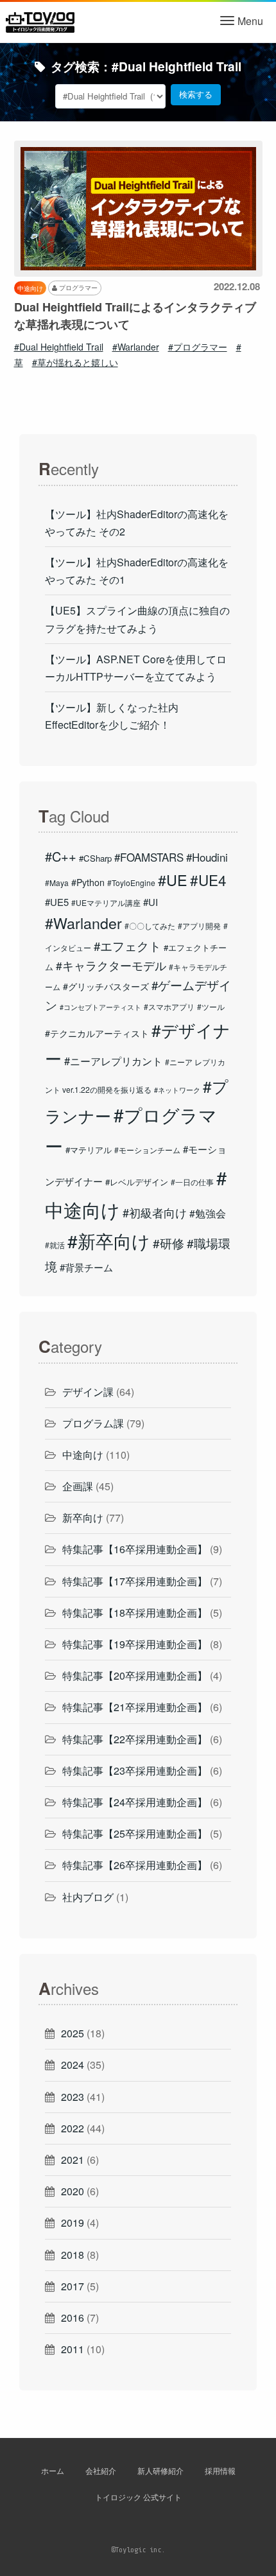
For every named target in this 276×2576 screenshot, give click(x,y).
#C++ (61, 856)
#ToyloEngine (131, 883)
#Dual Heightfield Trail (59, 347)
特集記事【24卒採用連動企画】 (135, 1802)
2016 (73, 2318)
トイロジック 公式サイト (138, 2497)
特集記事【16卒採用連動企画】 (135, 1549)
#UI (151, 902)
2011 (73, 2349)
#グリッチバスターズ (106, 986)
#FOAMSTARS (149, 857)
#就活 (55, 1245)
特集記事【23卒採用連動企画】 (135, 1771)
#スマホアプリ (169, 1006)
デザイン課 (88, 1392)
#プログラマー (198, 347)
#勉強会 (208, 1213)
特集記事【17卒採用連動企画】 (135, 1581)
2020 (73, 2191)
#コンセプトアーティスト (100, 1007)
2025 (73, 2033)
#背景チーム (86, 1267)
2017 (73, 2286)
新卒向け (83, 1518)
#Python (88, 882)
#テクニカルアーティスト (97, 1033)
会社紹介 (101, 2470)
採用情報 (220, 2470)
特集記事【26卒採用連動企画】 (135, 1865)
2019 (73, 2223)
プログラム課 (93, 1423)
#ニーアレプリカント (113, 1061)
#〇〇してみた (150, 926)
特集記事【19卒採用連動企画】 (135, 1644)
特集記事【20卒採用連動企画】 (135, 1675)
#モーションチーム (147, 1150)
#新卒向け (109, 1240)
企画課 (78, 1486)
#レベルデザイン (137, 1182)
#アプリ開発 (199, 926)
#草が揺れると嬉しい (75, 362)
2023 (73, 2097)
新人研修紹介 (160, 2470)
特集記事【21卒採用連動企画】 (135, 1707)
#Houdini (207, 857)
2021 (73, 2160)
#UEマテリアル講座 (106, 902)
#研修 (168, 1243)
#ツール (211, 1006)
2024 (73, 2065)
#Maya (57, 883)
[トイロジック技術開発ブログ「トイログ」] (40, 21)
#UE (173, 880)
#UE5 (57, 902)
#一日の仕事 (192, 1182)
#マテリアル (89, 1150)
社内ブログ (88, 1897)
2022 (73, 2128)
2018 (73, 2255)
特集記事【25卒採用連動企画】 (135, 1833)
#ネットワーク (177, 1090)
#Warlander (136, 347)
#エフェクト (127, 946)
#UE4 (208, 880)
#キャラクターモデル (111, 965)
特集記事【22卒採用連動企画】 (135, 1739)
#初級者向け (155, 1212)
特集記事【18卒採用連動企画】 (135, 1613)
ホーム (53, 2470)
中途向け (83, 1455)
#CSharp (95, 858)
